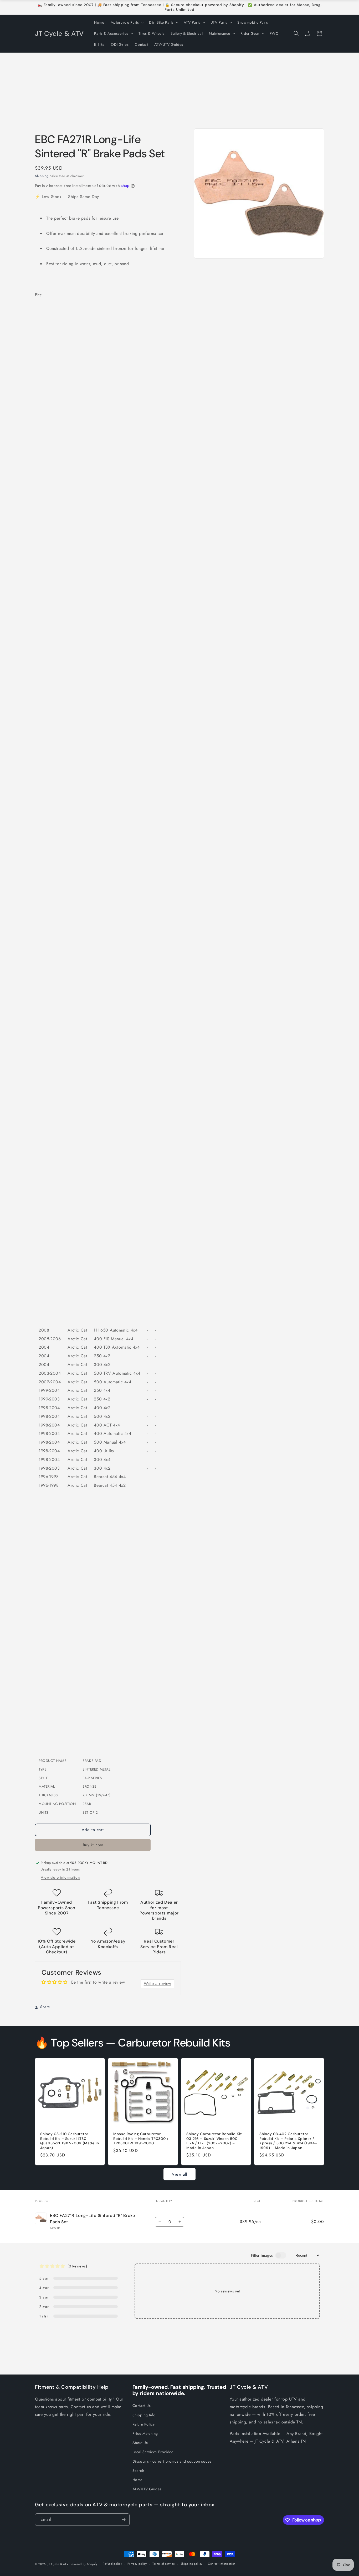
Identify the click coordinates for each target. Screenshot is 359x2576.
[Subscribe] (124, 2520)
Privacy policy (137, 2564)
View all (179, 2174)
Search (138, 2471)
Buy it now (93, 1845)
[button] (127, 22)
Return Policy (144, 2424)
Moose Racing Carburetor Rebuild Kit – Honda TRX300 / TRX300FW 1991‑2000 (141, 2139)
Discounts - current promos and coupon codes (172, 2461)
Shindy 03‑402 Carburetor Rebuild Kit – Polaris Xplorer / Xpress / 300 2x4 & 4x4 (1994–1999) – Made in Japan (288, 2141)
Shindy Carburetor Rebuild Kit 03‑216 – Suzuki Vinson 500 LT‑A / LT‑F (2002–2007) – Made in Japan (214, 2141)
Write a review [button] (158, 1983)
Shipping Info (144, 2415)
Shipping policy (192, 2564)
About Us (140, 2443)
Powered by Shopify (84, 2564)
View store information (60, 1877)
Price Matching (145, 2433)
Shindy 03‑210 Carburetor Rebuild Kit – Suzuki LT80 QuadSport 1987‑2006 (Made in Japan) (70, 2141)
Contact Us (142, 2406)
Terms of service (164, 2564)
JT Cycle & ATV (58, 2564)
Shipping (42, 176)
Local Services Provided (153, 2452)
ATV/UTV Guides (147, 2489)
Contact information (222, 2564)
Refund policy (112, 2564)
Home (137, 2480)
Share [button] (45, 2007)
